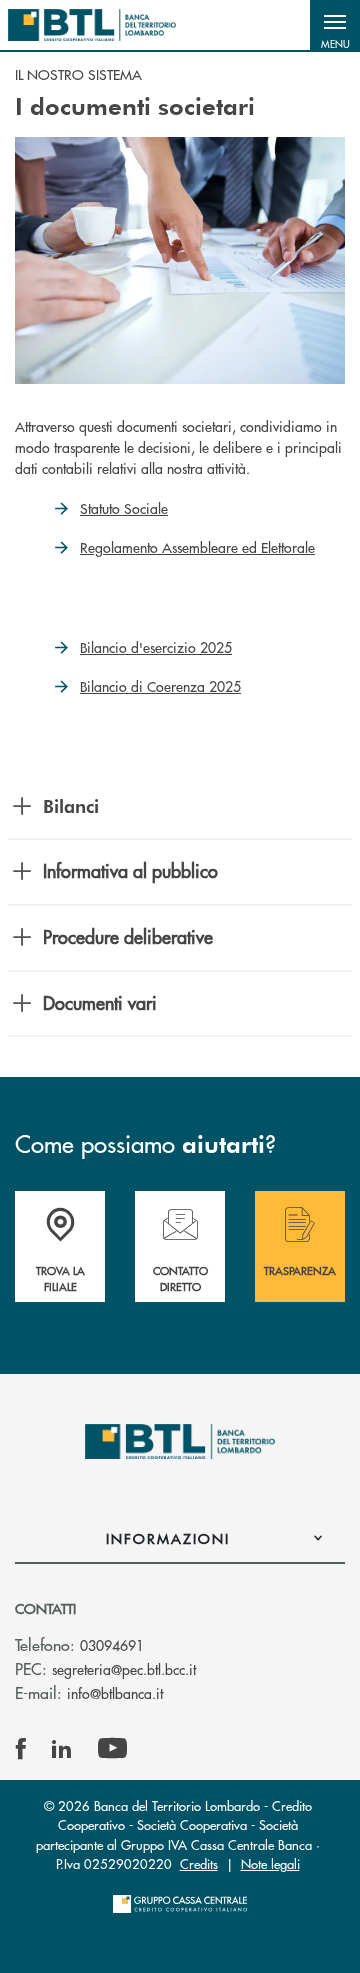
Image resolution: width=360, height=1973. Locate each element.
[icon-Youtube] (112, 1749)
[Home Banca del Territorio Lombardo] (92, 25)
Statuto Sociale (124, 508)
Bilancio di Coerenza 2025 (160, 686)
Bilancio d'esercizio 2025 (156, 647)
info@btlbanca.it (115, 1693)
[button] (335, 25)
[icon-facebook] (21, 1749)
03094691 (112, 1645)
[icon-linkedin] (62, 1749)
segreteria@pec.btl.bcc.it (124, 1669)
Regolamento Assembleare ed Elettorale (197, 547)
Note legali (270, 1863)
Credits (199, 1863)
